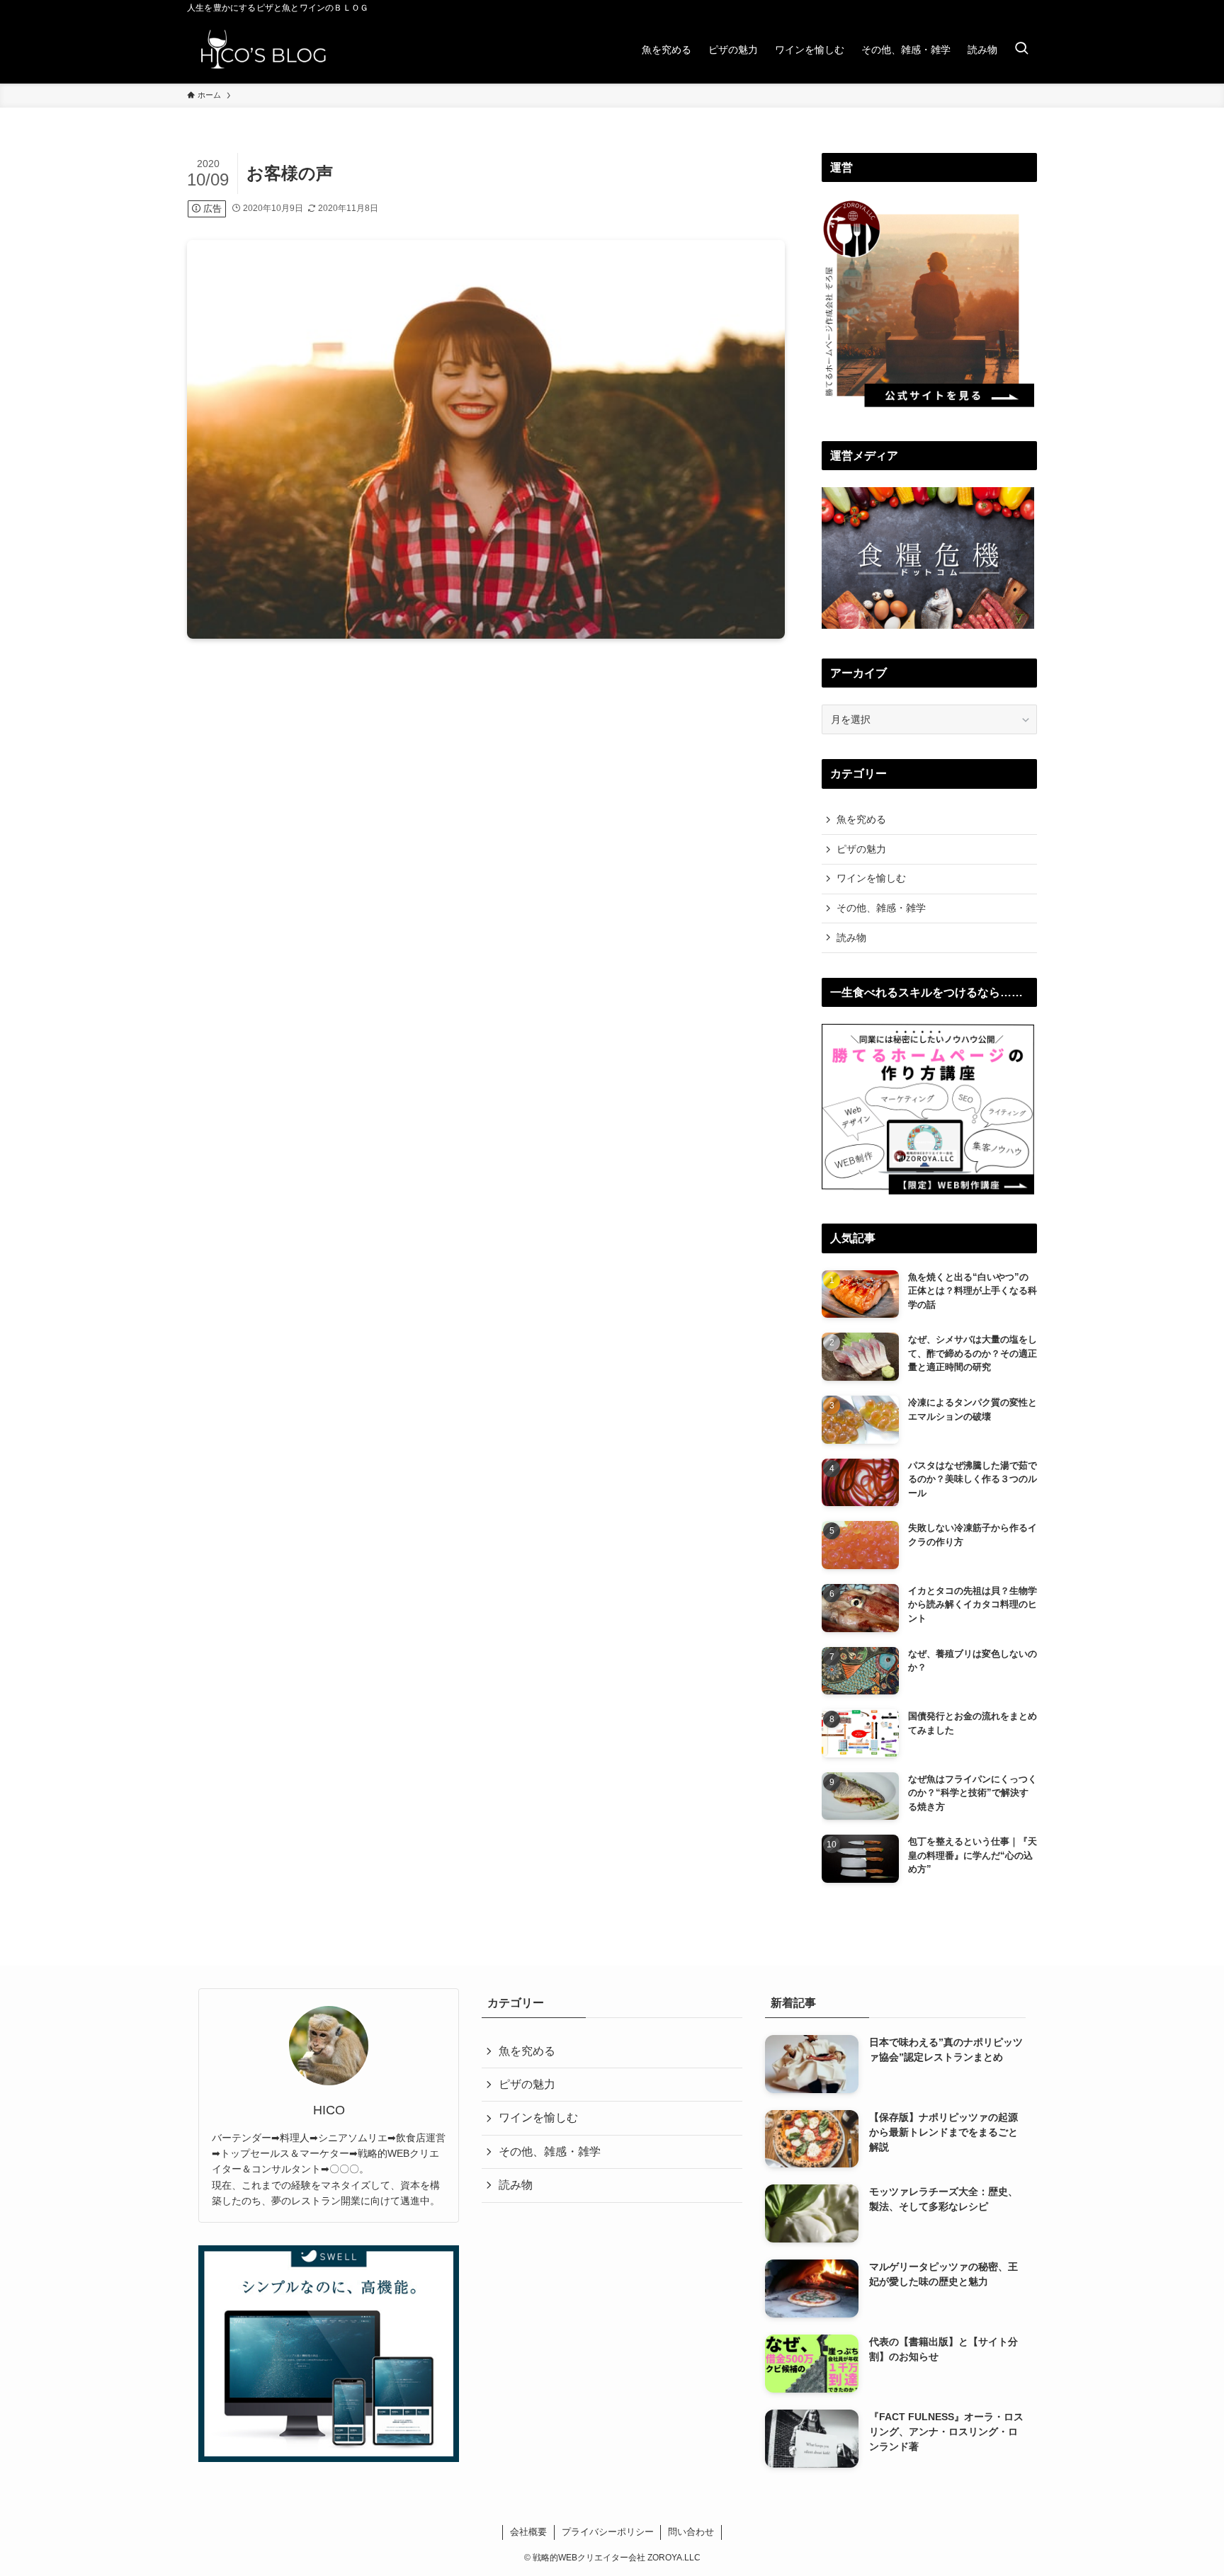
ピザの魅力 (861, 849)
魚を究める (861, 819)
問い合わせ (691, 2532)
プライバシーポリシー (608, 2532)
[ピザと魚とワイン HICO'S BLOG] (263, 50)
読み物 (851, 937)
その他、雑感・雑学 (881, 908)
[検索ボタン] (1021, 50)
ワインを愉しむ (871, 878)
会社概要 (528, 2532)
